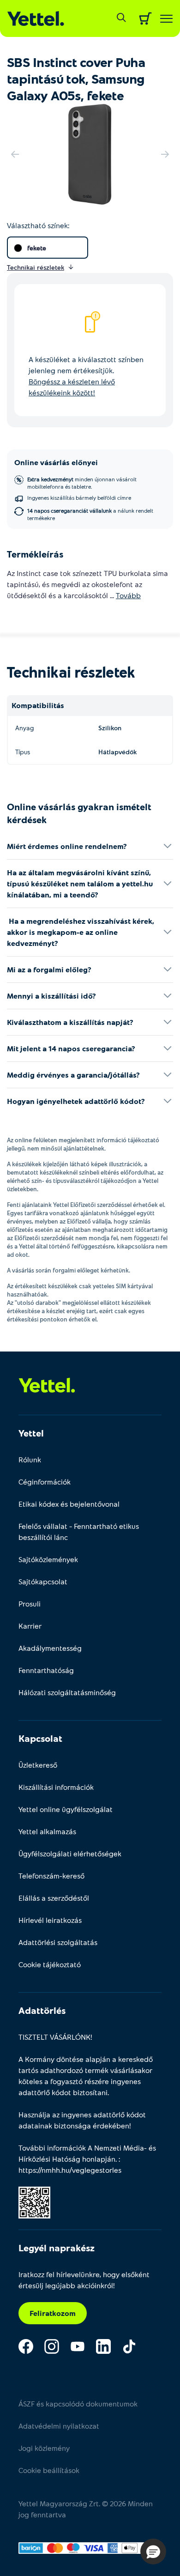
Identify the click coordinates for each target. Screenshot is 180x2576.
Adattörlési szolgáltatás (58, 1942)
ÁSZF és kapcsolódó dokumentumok (78, 2403)
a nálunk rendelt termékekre (90, 514)
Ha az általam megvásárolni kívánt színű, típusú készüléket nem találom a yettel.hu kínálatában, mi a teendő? (80, 883)
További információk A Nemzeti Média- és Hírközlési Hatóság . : (87, 2159)
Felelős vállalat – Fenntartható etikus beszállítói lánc (79, 1531)
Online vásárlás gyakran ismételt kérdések (79, 813)
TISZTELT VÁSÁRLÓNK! (55, 2037)
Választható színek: (38, 225)
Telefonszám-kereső (51, 1876)
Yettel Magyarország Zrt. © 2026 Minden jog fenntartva (86, 2509)
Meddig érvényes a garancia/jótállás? (73, 1075)
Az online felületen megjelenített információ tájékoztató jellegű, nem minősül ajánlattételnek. (83, 1144)
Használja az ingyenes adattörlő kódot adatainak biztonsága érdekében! (82, 2120)
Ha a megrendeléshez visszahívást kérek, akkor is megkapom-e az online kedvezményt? (81, 932)
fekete (37, 248)
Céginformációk (45, 1482)
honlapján (99, 2159)
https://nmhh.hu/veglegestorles (70, 2170)
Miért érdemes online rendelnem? (67, 846)
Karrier (30, 1626)
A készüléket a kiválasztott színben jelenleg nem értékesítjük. (86, 376)
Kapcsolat (40, 1738)
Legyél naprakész (57, 2248)
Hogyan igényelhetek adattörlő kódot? (76, 1101)
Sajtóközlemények (48, 1559)
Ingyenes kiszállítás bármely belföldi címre (79, 497)
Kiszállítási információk (56, 1787)
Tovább (128, 595)
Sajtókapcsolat (43, 1581)
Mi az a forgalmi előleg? (49, 969)
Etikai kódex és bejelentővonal (69, 1504)
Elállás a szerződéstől (54, 1898)
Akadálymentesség (50, 1648)
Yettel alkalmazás (47, 1831)
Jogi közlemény (44, 2448)
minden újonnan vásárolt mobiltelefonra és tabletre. (82, 483)
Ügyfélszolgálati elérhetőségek (70, 1853)
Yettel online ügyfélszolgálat (66, 1809)
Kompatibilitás (38, 705)
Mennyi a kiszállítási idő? (51, 996)
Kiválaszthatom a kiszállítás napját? (70, 1022)
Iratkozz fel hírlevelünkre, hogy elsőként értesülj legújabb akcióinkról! (84, 2280)
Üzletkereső (38, 1765)
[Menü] (166, 19)
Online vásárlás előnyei (56, 462)
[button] (153, 2552)
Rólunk (30, 1459)
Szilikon (110, 728)
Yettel (31, 1433)
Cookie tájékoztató (50, 1964)
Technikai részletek (71, 672)
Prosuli (30, 1603)
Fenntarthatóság (46, 1670)
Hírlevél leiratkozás (50, 1920)
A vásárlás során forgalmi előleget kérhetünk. (69, 1270)
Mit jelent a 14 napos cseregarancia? (71, 1048)
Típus (23, 752)
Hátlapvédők (117, 752)
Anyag (24, 728)
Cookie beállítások (49, 2470)
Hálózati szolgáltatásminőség (67, 1692)
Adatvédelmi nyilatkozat (59, 2426)
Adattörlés (42, 2010)
